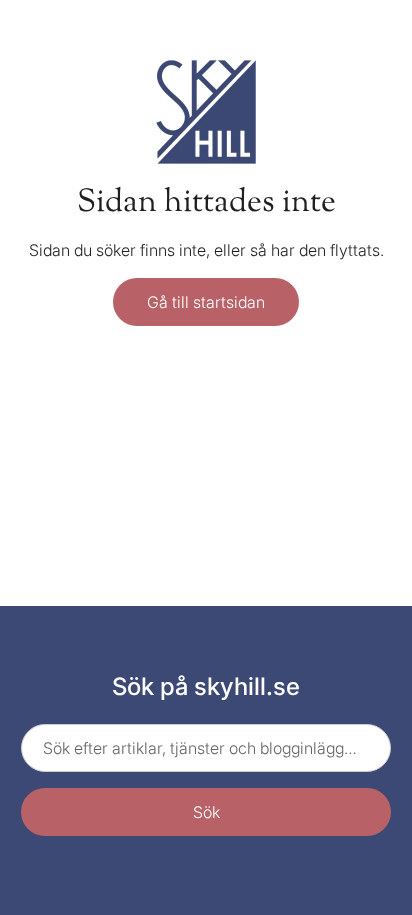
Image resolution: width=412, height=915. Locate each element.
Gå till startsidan (206, 302)
